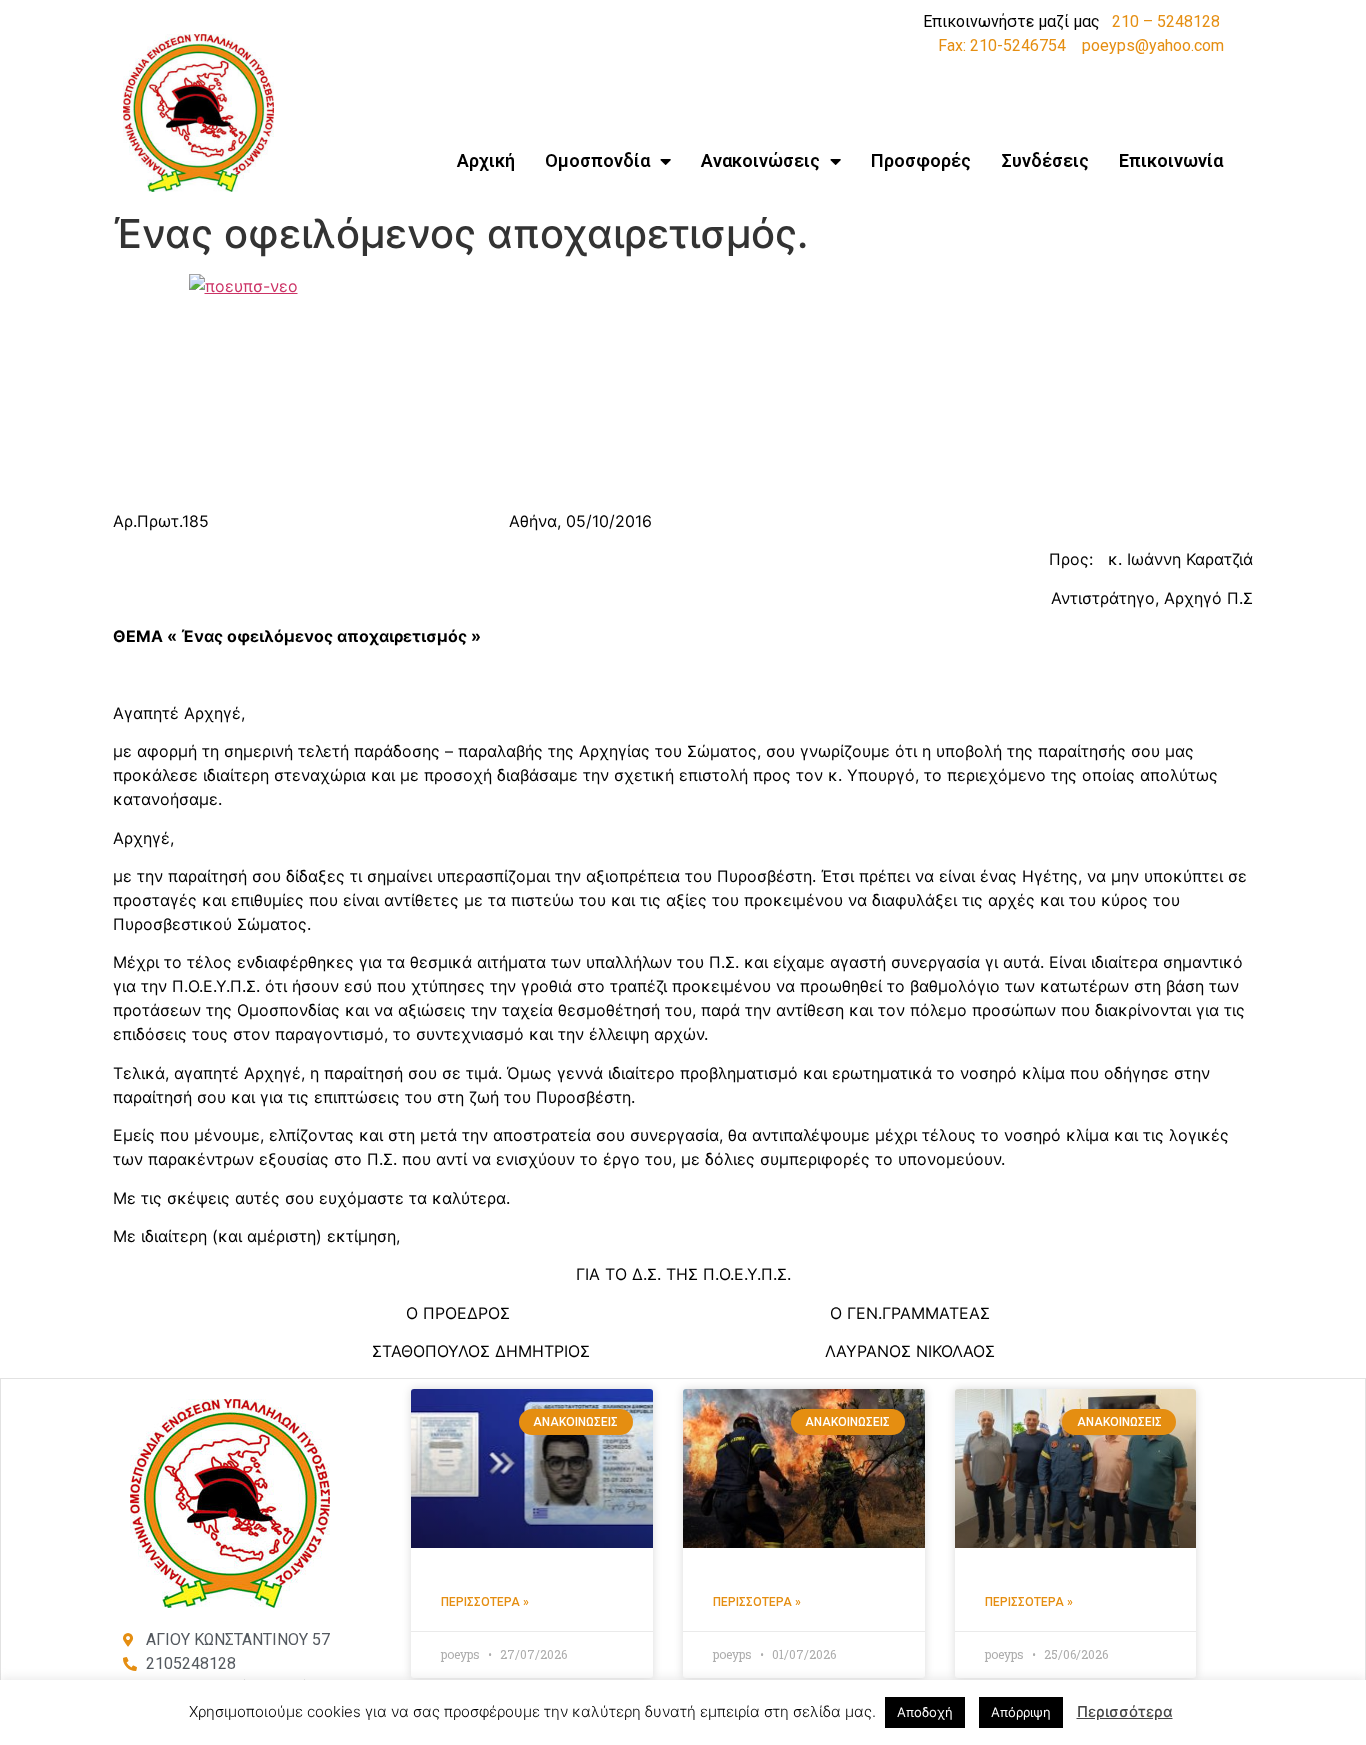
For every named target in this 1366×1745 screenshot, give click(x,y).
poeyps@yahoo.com (1153, 45)
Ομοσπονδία (597, 160)
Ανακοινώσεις (760, 160)
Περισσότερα (1125, 1711)
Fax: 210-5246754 (1002, 45)
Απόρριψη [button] (1021, 1712)
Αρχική (486, 160)
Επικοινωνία (1171, 160)
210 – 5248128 (1166, 21)
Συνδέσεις (1045, 160)
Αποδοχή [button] (925, 1712)
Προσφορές (921, 160)
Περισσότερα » (485, 1602)
